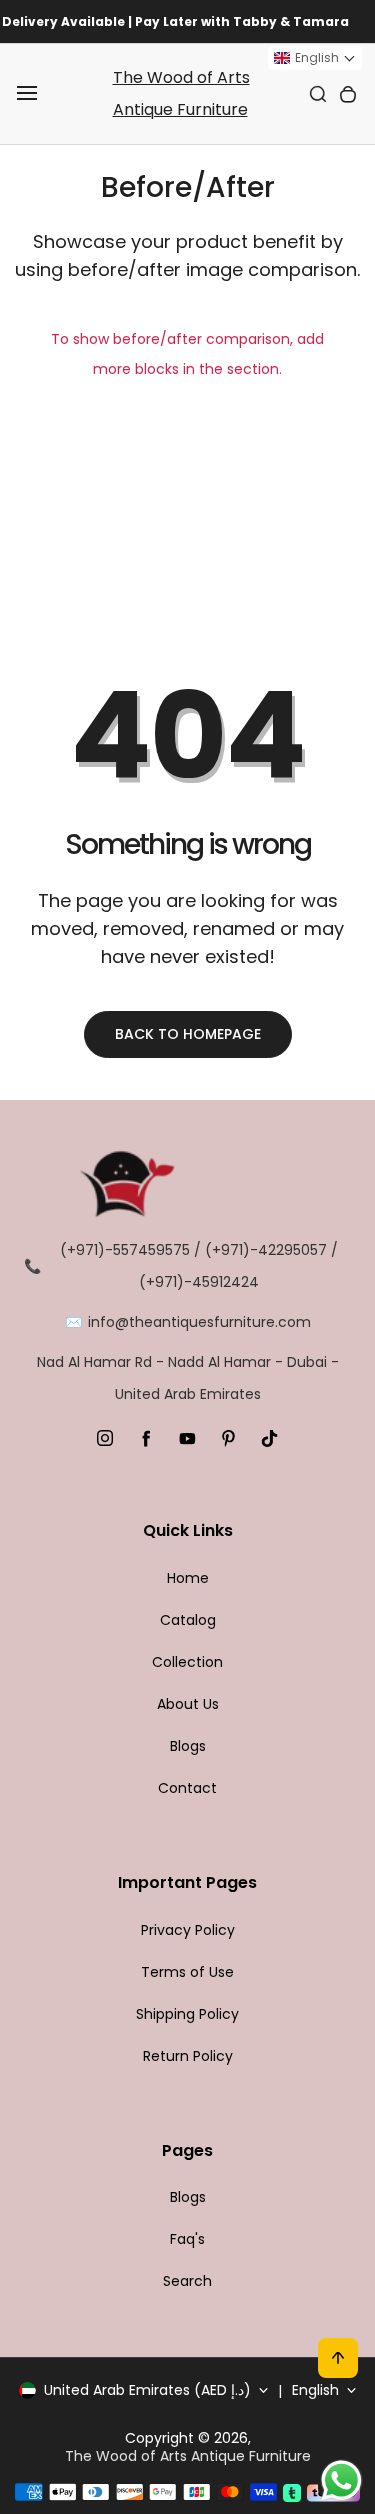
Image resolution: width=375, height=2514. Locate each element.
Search (187, 2281)
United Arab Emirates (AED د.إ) (147, 2390)
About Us (188, 1704)
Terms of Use (187, 1972)
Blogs (188, 1746)
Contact (187, 1788)
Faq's (187, 2239)
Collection (187, 1662)
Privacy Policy (188, 1930)
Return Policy (188, 2056)
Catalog (188, 1620)
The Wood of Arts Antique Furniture (181, 93)
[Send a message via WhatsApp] (341, 2480)
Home (188, 1578)
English (315, 2390)
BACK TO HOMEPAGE (188, 1034)
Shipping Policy (187, 2014)
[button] (315, 58)
